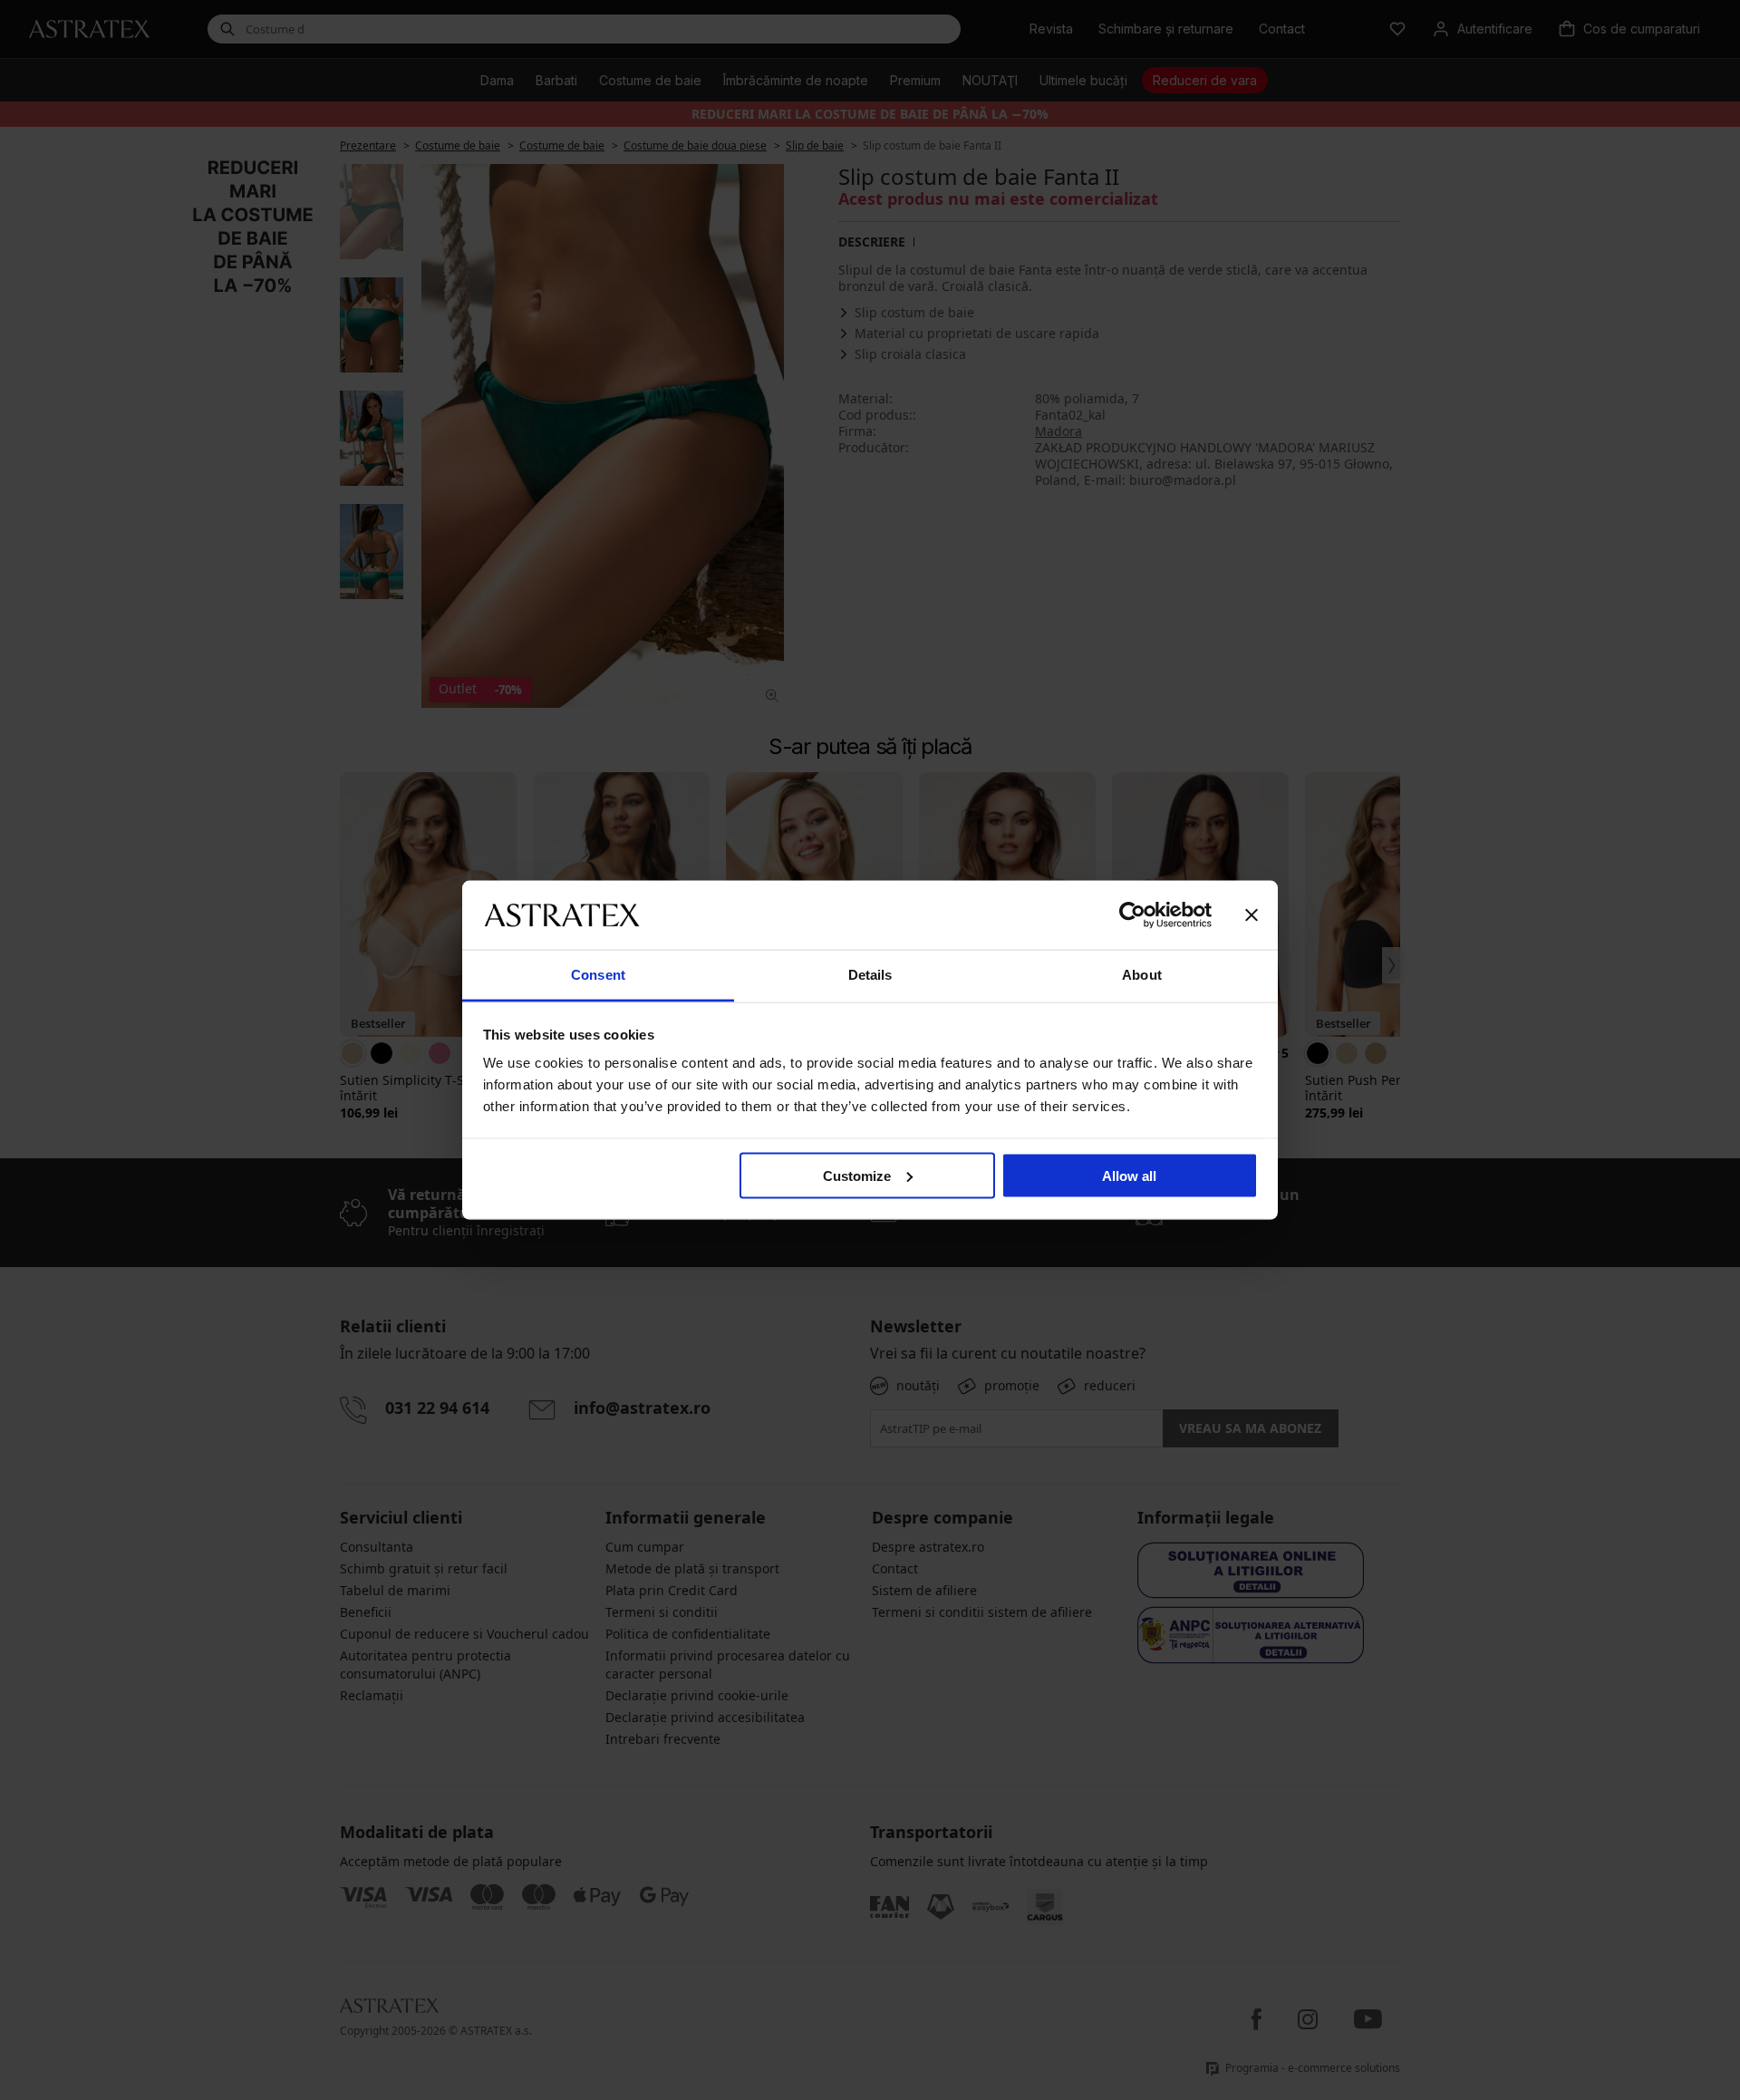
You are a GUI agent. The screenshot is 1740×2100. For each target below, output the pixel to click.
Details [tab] (870, 975)
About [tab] (1142, 975)
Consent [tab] (598, 975)
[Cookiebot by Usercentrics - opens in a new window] (1132, 915)
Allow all (1129, 1175)
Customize (857, 1175)
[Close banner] (1252, 915)
